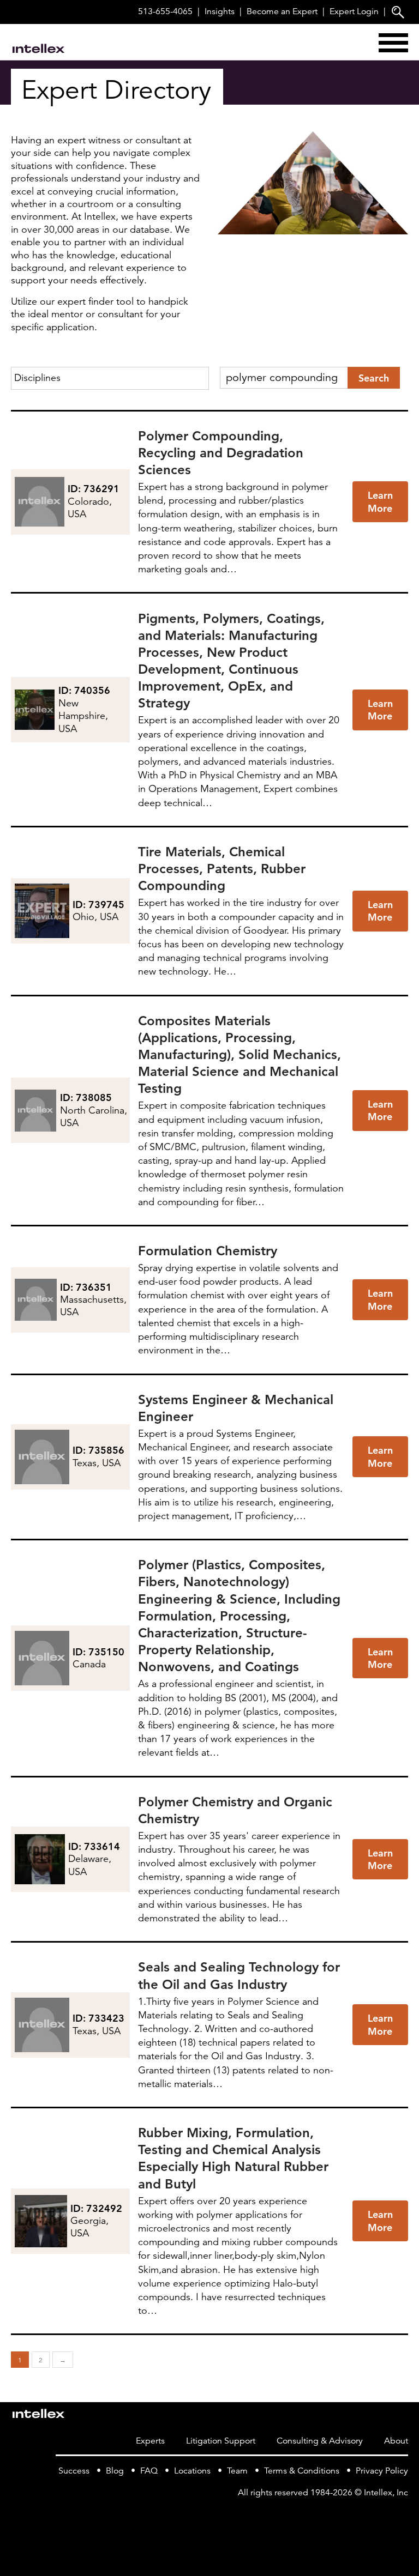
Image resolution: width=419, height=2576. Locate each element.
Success (74, 2471)
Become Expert (282, 11)
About (396, 2441)
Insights (220, 11)
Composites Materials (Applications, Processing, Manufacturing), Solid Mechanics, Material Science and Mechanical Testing (240, 1055)
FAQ (149, 2471)
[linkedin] (402, 2515)
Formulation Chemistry (208, 1251)
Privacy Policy (382, 2471)
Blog (115, 2471)
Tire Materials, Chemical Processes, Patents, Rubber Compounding (222, 869)
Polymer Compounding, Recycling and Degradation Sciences (221, 453)
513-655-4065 (165, 11)
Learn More (380, 501)
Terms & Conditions (302, 2471)
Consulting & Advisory (320, 2441)
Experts (150, 2441)
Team (237, 2471)
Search (374, 378)
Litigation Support (221, 2441)
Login (354, 11)
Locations (192, 2471)
